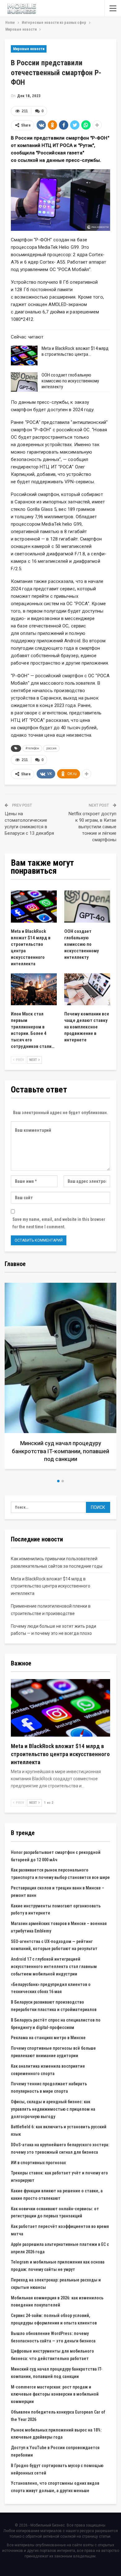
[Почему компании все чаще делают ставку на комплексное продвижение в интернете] (87, 989)
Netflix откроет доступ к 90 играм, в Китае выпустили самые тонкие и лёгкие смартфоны (92, 827)
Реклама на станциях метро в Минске (48, 2038)
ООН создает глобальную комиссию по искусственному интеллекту (70, 381)
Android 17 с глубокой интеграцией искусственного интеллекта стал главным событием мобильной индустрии (54, 1966)
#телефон (32, 748)
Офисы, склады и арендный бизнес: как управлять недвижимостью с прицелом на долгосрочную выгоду (53, 2109)
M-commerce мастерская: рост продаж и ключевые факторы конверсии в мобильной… (61, 1451)
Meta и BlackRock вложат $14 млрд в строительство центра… (75, 351)
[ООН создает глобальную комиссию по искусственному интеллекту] (24, 382)
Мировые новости (29, 49)
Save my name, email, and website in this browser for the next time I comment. (59, 1223)
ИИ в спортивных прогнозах (38, 2163)
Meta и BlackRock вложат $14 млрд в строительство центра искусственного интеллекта (51, 1586)
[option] (60, 1378)
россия (51, 748)
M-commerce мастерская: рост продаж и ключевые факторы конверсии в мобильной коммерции (55, 2394)
